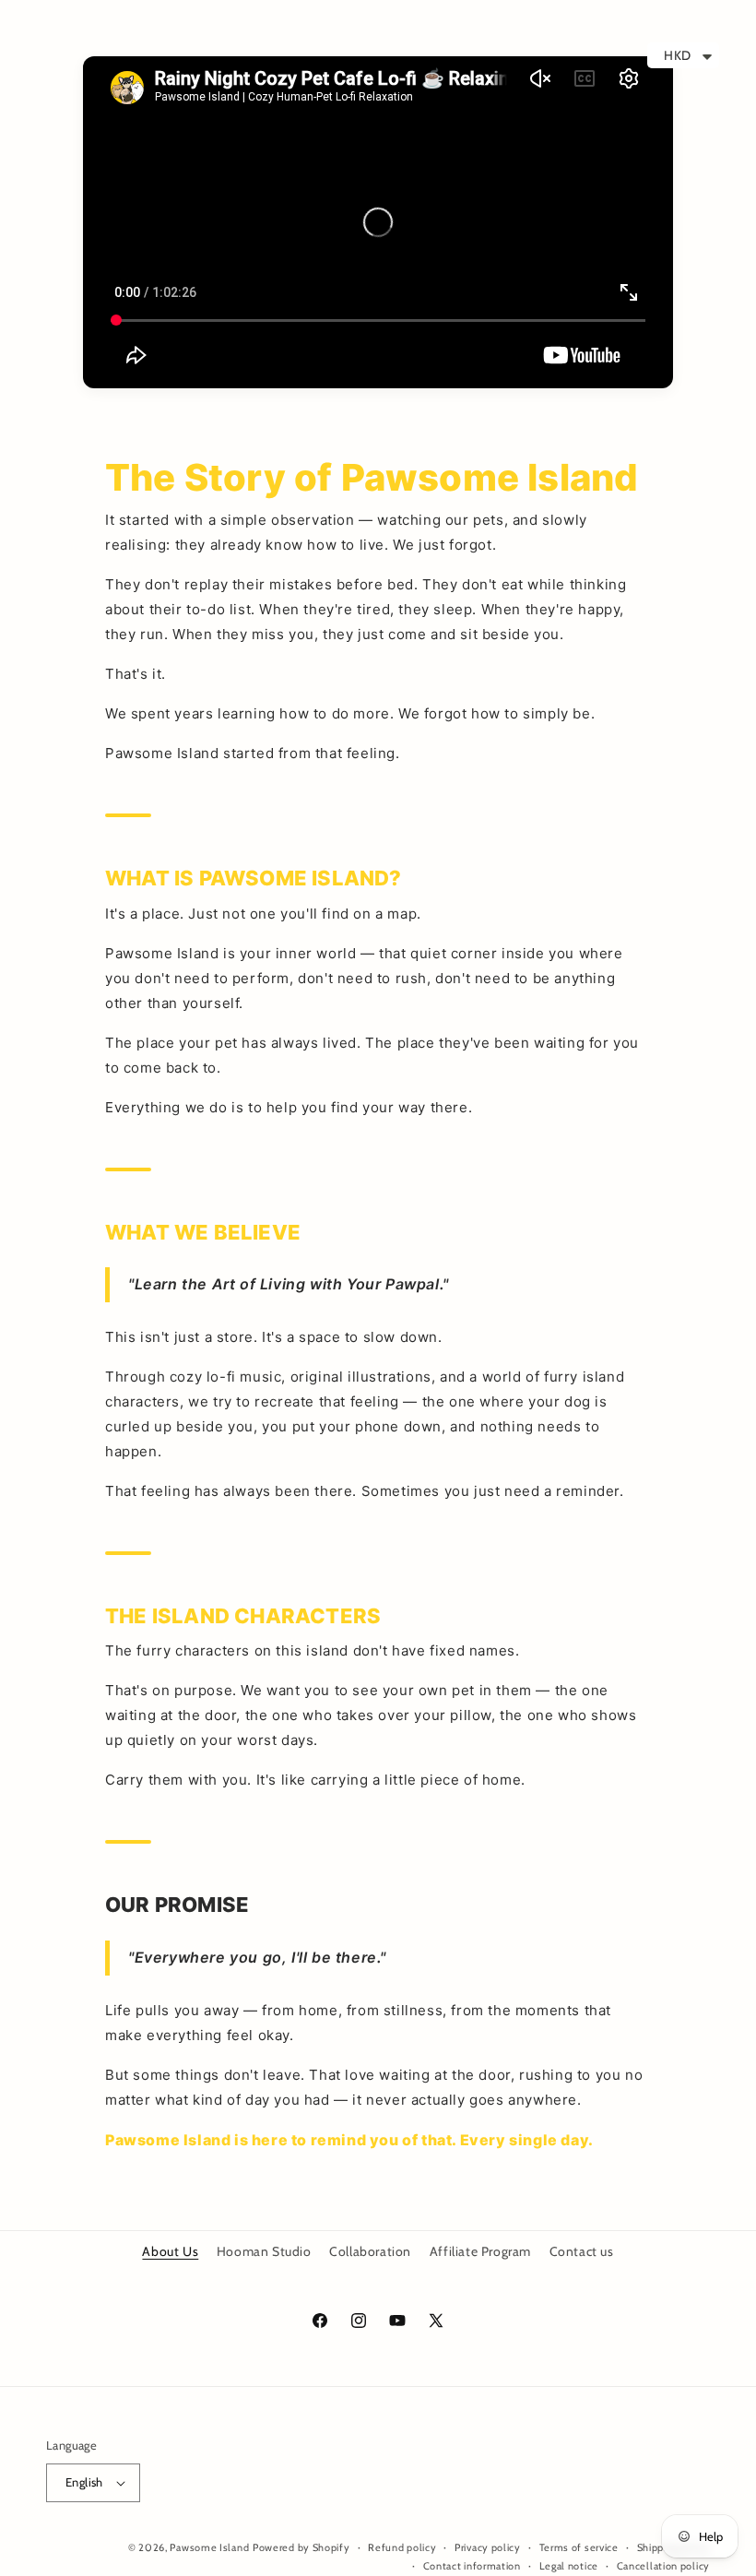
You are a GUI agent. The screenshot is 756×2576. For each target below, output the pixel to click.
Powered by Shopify (301, 2547)
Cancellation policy (663, 2566)
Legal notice (569, 2566)
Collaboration (370, 2251)
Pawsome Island (209, 2547)
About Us (170, 2251)
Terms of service (579, 2547)
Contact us (582, 2251)
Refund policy (402, 2547)
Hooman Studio (264, 2251)
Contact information (472, 2566)
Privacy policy (488, 2547)
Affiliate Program (480, 2251)
